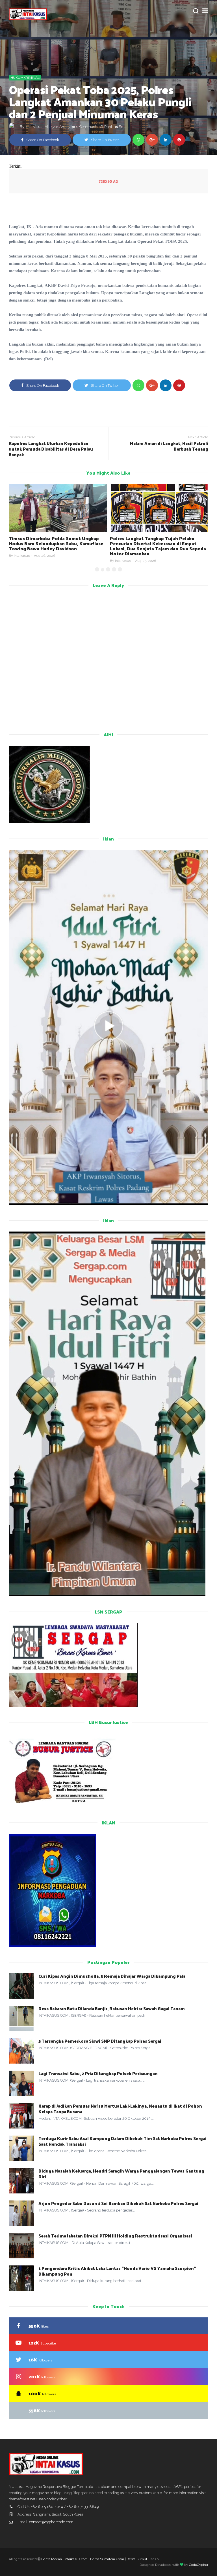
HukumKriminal (25, 78)
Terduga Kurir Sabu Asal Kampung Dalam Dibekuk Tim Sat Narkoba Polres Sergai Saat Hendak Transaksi (122, 2141)
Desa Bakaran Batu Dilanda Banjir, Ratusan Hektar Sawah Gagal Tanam (112, 2008)
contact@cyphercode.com (51, 2522)
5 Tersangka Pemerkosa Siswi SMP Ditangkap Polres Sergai (100, 2041)
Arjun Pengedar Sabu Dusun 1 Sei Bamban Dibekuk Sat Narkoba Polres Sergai (118, 2203)
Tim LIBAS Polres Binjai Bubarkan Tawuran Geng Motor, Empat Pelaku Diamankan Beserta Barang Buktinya (157, 543)
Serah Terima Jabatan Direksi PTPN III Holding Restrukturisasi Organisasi (115, 2236)
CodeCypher (199, 2565)
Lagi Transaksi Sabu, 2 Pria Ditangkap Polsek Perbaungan (98, 2073)
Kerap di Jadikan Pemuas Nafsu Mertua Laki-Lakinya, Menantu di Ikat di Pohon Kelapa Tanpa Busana (120, 2109)
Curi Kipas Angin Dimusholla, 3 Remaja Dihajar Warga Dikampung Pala (112, 1976)
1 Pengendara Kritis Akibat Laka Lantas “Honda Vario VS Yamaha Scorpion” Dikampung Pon (117, 2271)
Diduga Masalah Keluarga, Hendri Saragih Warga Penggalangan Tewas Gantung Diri (121, 2174)
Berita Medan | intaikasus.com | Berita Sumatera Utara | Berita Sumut (94, 2559)
